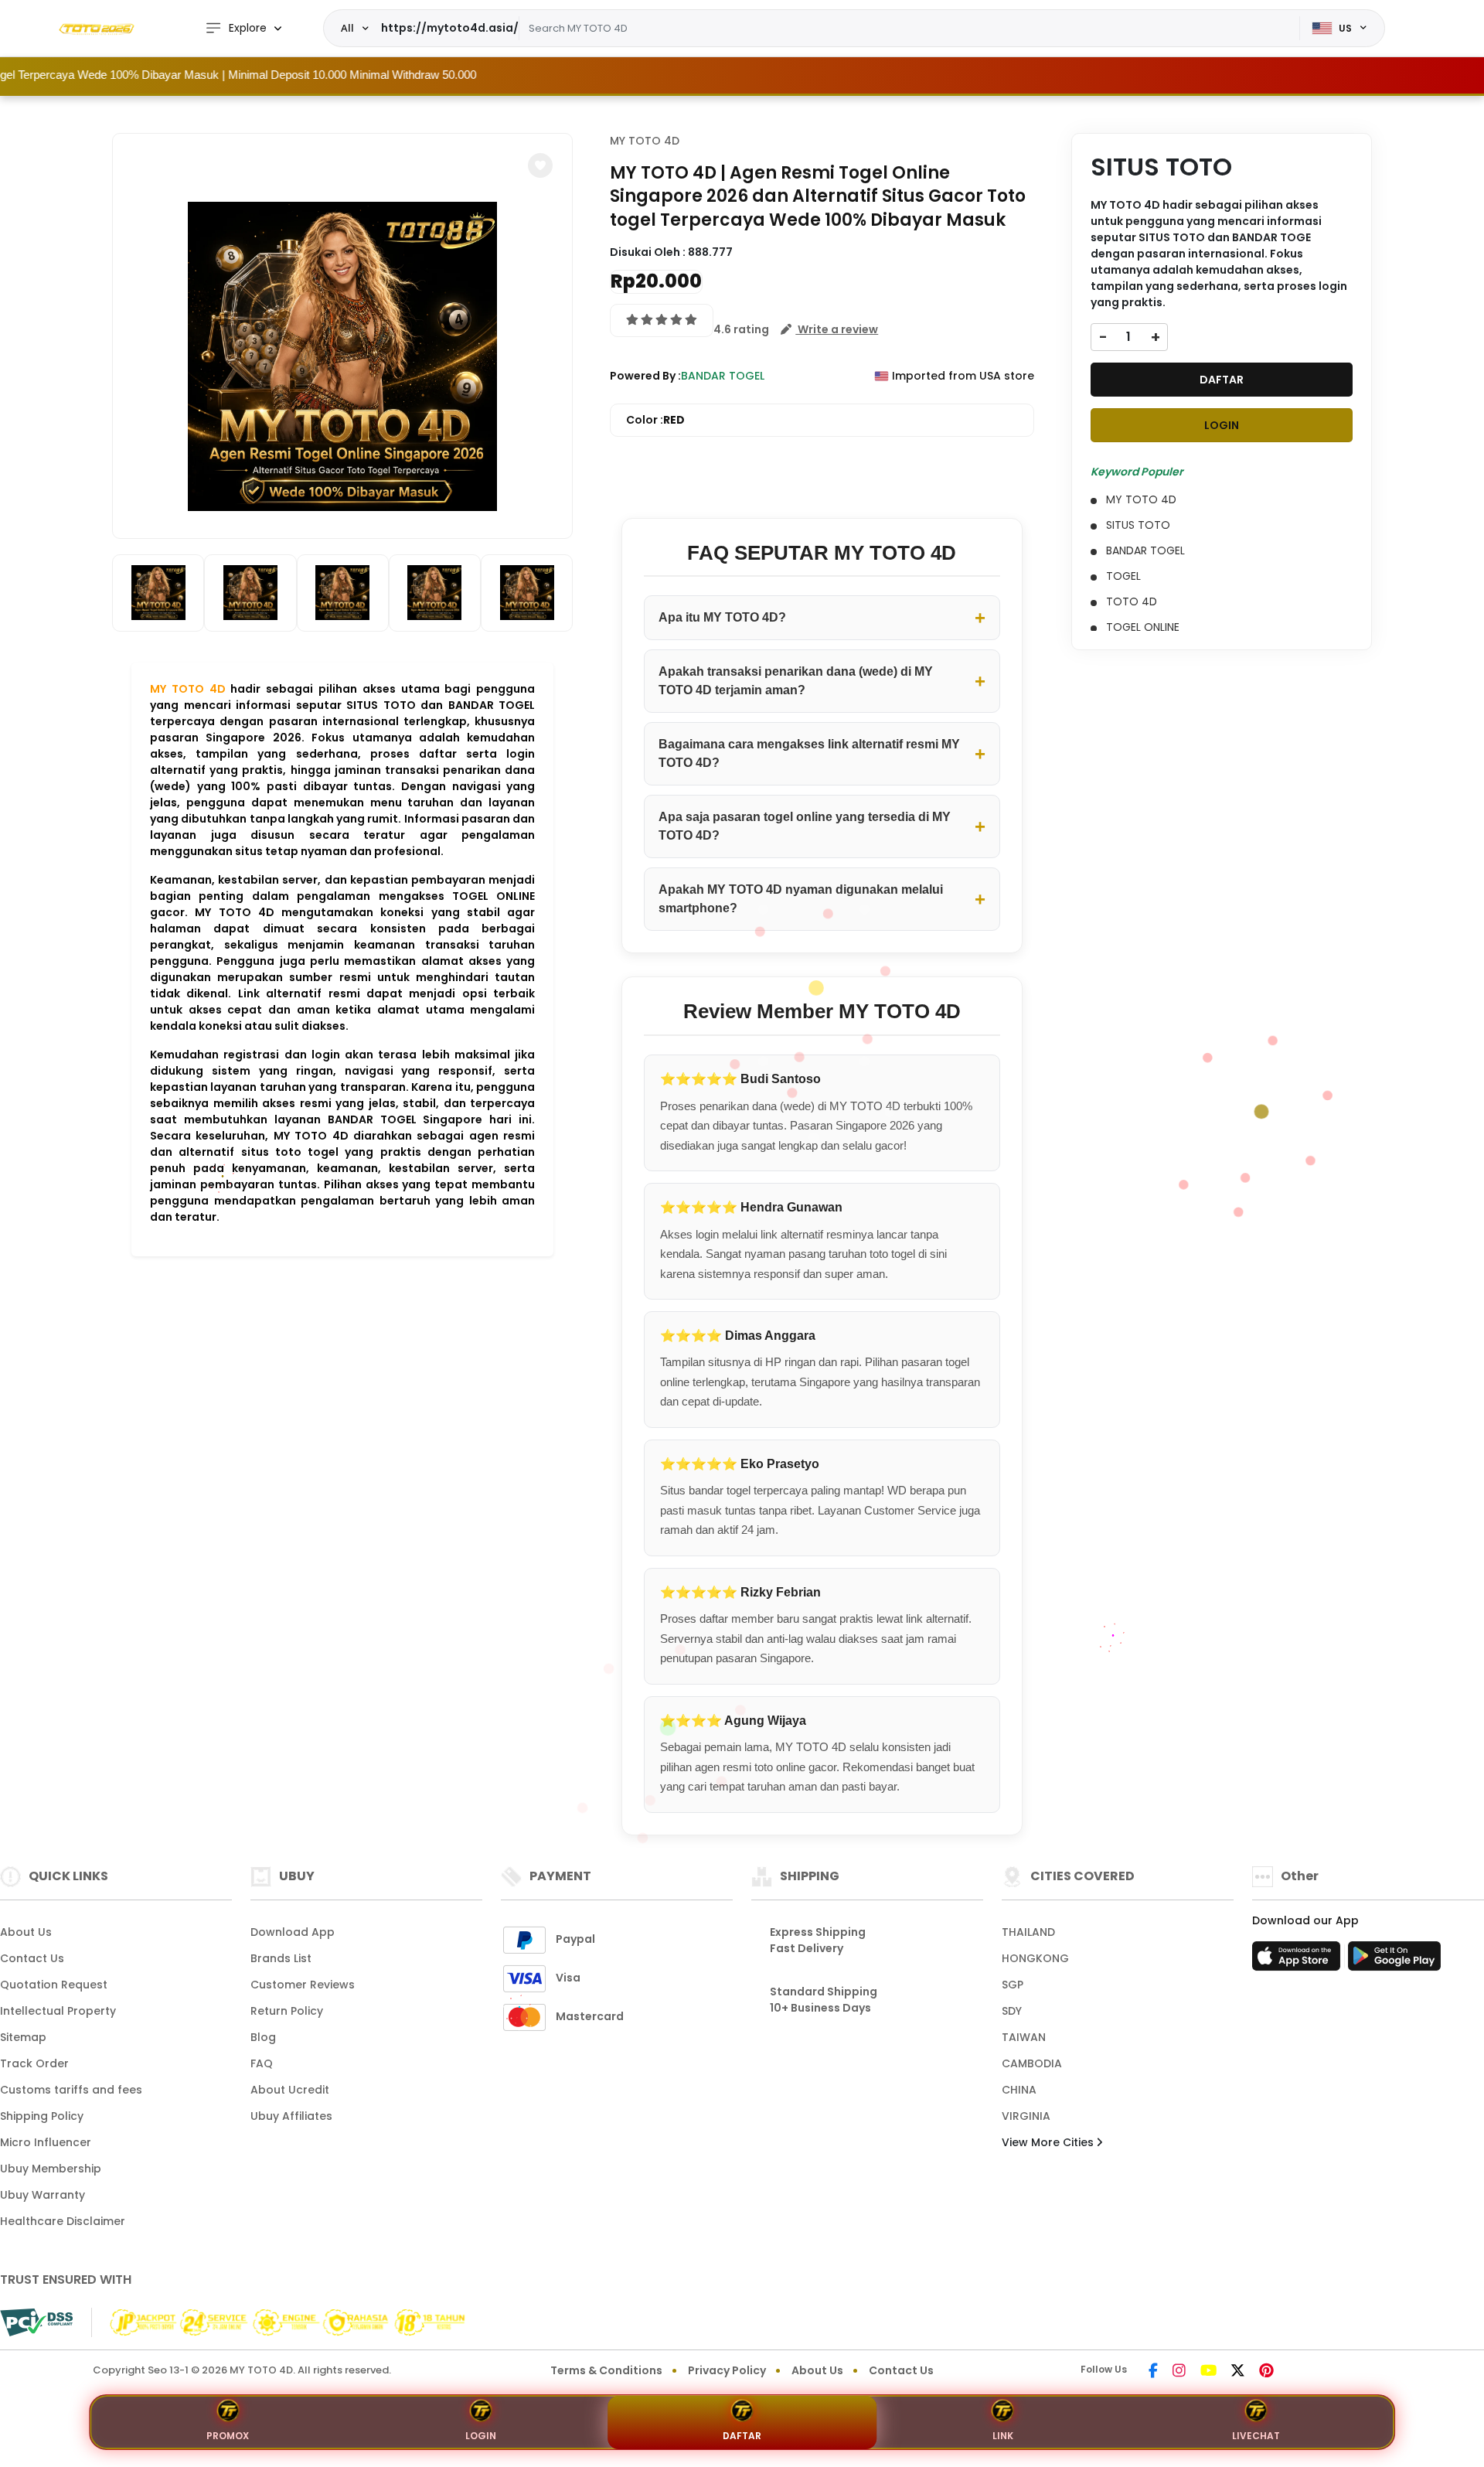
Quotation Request (54, 1985)
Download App (293, 1932)
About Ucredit (290, 2090)
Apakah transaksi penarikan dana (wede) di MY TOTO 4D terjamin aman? (796, 681)
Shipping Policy (42, 2116)
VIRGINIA (1026, 2116)
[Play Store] (1394, 1961)
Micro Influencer (46, 2142)
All (347, 28)
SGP (1013, 1985)
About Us (26, 1932)
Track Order (34, 2063)
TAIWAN (1024, 2037)
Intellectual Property (58, 2011)
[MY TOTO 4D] (97, 29)
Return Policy (287, 2011)
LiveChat (1256, 2436)
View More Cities (1049, 2142)
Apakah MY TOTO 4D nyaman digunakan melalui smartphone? (801, 899)
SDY (1012, 2011)
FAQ (262, 2063)
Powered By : (645, 376)
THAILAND (1028, 1932)
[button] (540, 165)
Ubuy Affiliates (291, 2116)
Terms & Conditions (606, 2370)
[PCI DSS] (36, 2322)
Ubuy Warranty (43, 2195)
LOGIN (1222, 425)
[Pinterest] (1266, 2372)
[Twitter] (1238, 2372)
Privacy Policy (727, 2370)
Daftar (742, 2436)
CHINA (1019, 2090)
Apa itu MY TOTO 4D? (722, 617)
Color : (655, 420)
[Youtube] (1208, 2372)
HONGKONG (1035, 1958)
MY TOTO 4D (188, 689)
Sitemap (23, 2037)
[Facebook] (1153, 2372)
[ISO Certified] (283, 2322)
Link (1003, 2436)
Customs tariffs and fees (71, 2090)
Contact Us (32, 1958)
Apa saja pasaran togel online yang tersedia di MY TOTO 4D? (805, 826)
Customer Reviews (303, 1985)
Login (481, 2436)
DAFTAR (1222, 380)
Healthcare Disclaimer (63, 2221)
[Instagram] (1179, 2372)
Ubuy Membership (51, 2169)
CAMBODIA (1032, 2063)
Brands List (281, 1958)
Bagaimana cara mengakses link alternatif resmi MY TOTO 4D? (809, 753)
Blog (263, 2037)
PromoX (228, 2436)
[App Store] (1298, 1961)
